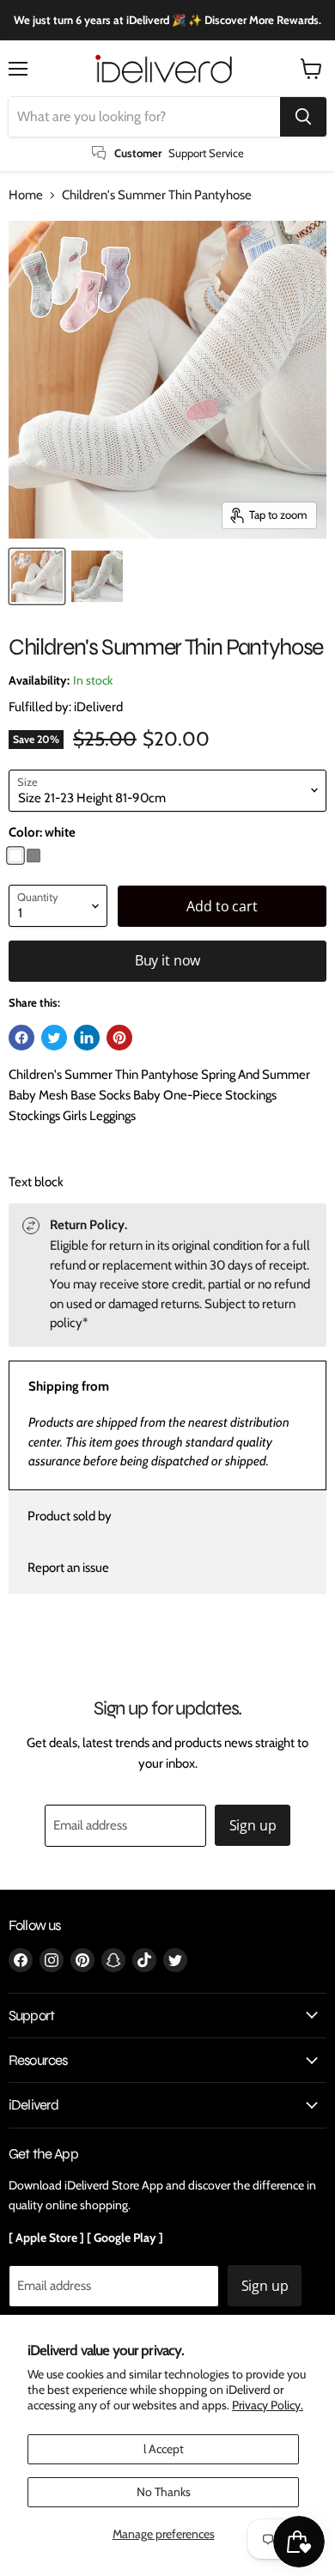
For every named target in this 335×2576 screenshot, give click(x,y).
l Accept (164, 2449)
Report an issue (68, 1568)
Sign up (253, 1825)
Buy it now (167, 960)
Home (26, 195)
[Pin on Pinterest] (119, 1038)
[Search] (303, 117)
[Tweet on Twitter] (54, 1038)
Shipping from (69, 1386)
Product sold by (70, 1516)
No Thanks (164, 2492)
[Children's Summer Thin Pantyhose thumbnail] (37, 576)
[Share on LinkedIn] (87, 1038)
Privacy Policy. (268, 2405)
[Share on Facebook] (21, 1038)
